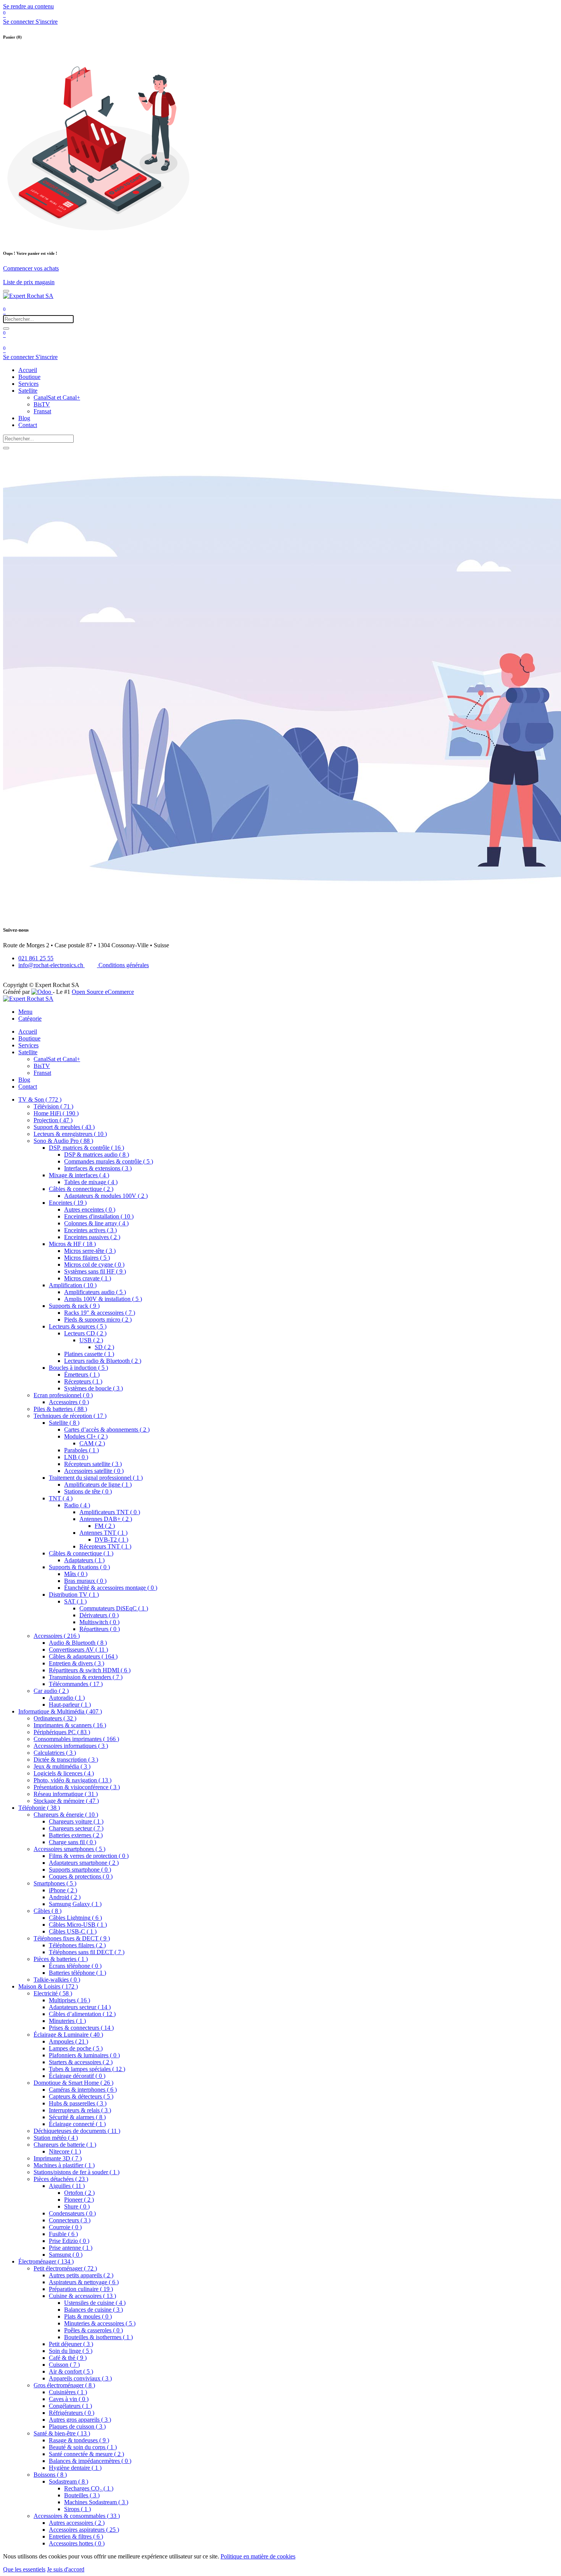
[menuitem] (28, 370)
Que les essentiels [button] (24, 2569)
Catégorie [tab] (30, 1019)
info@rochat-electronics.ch (52, 965)
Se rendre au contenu (28, 6)
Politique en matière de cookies (258, 2556)
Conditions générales (123, 965)
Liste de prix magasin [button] (29, 282)
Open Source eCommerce (103, 992)
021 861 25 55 (36, 958)
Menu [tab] (25, 1012)
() (40, 1099)
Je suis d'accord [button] (66, 2569)
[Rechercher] (6, 328)
